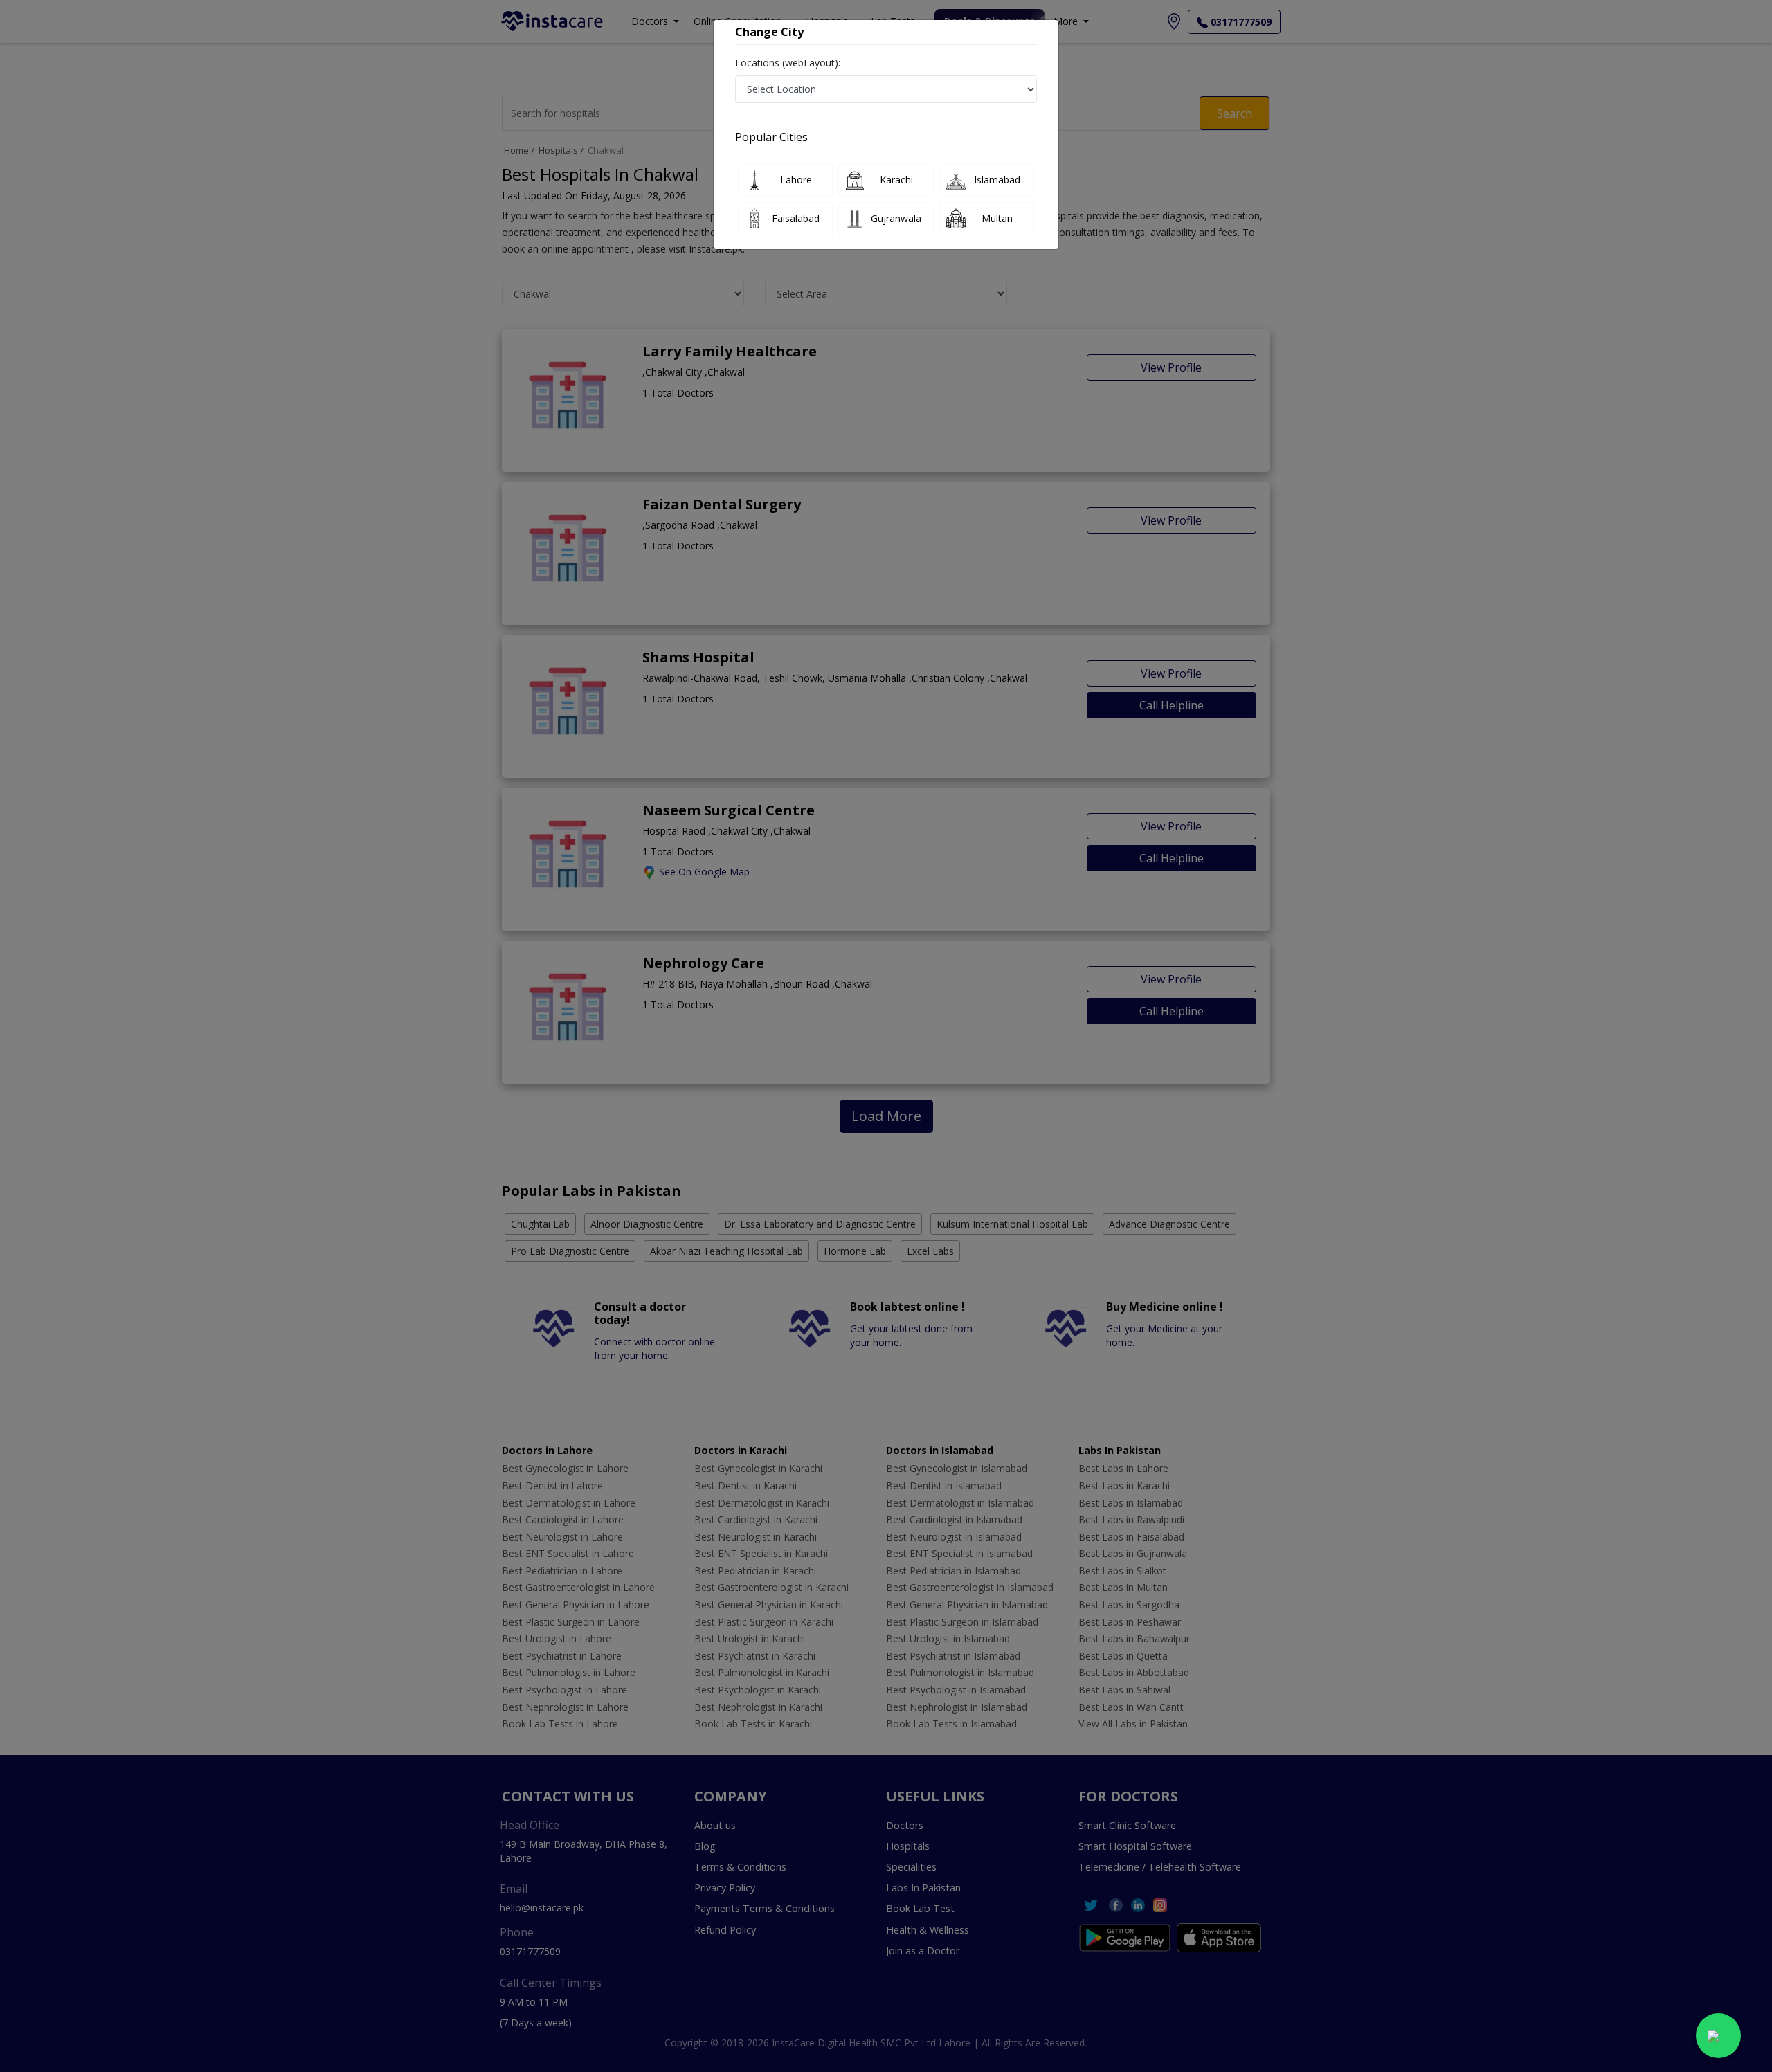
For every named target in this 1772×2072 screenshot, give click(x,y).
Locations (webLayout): (788, 63)
